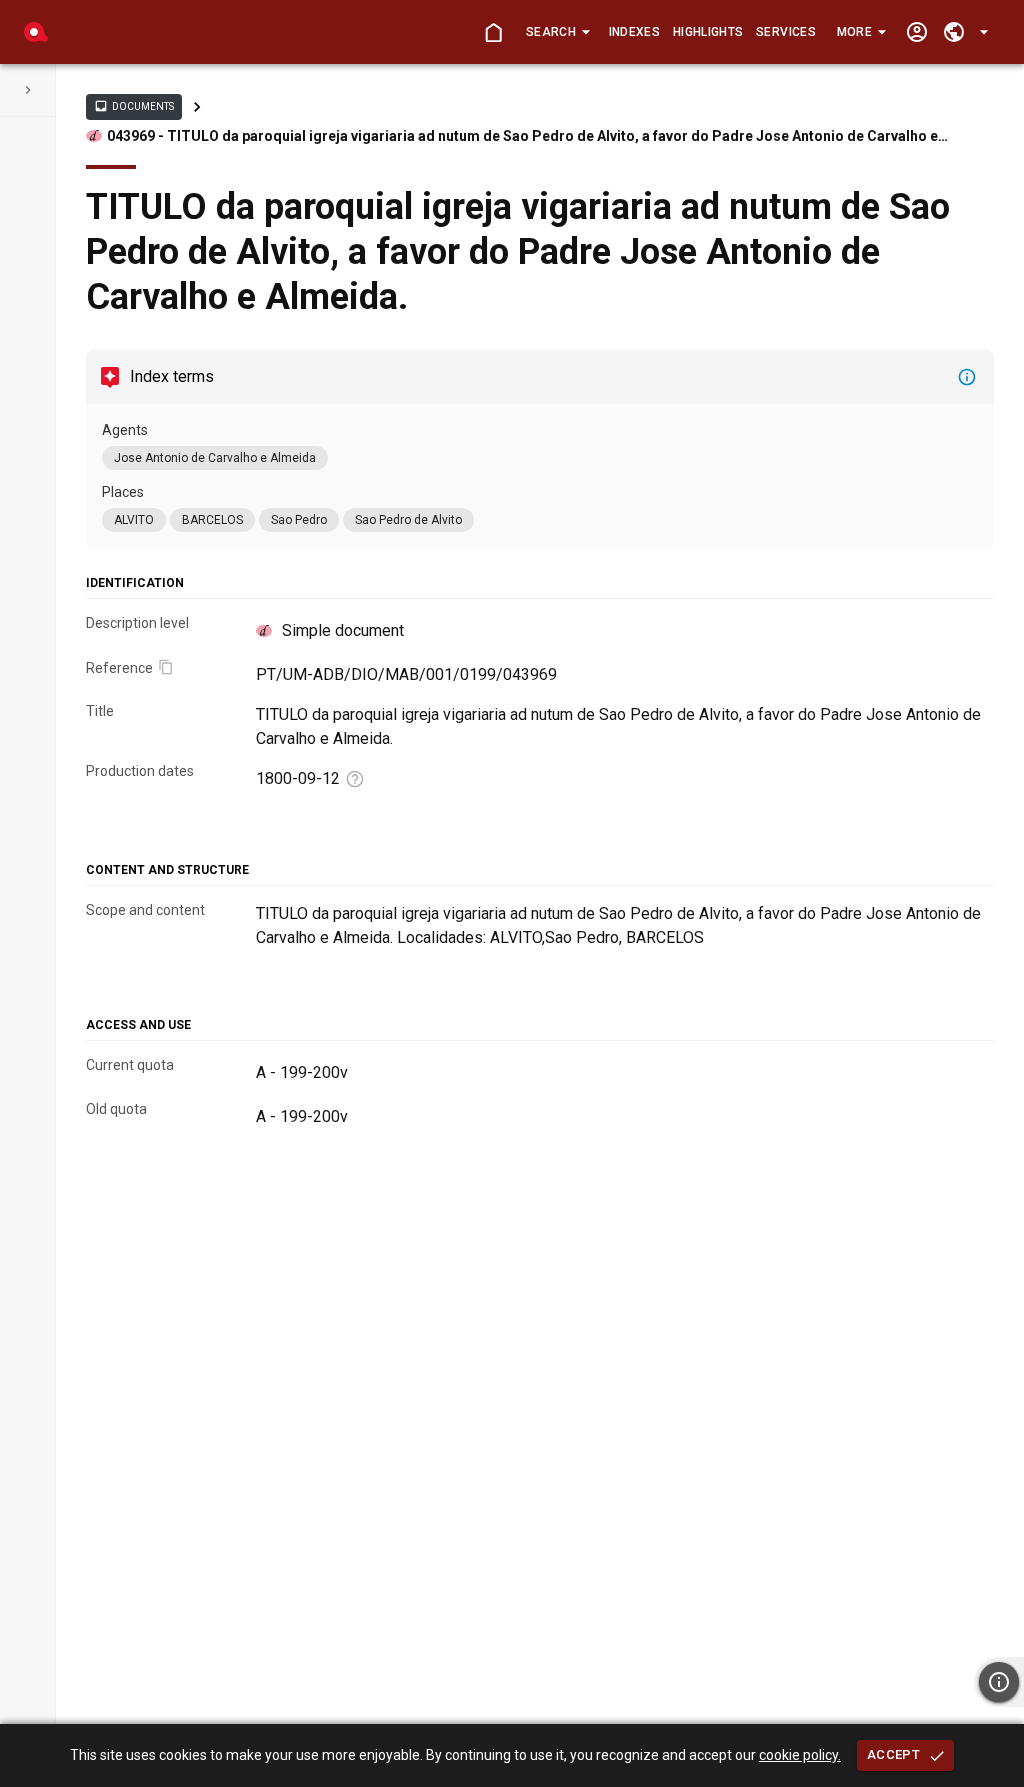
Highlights (708, 32)
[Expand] (28, 90)
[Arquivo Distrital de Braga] (36, 32)
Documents (134, 106)
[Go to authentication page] (916, 32)
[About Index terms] (967, 377)
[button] (557, 32)
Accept (893, 1754)
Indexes (634, 32)
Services (786, 32)
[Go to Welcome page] (493, 32)
